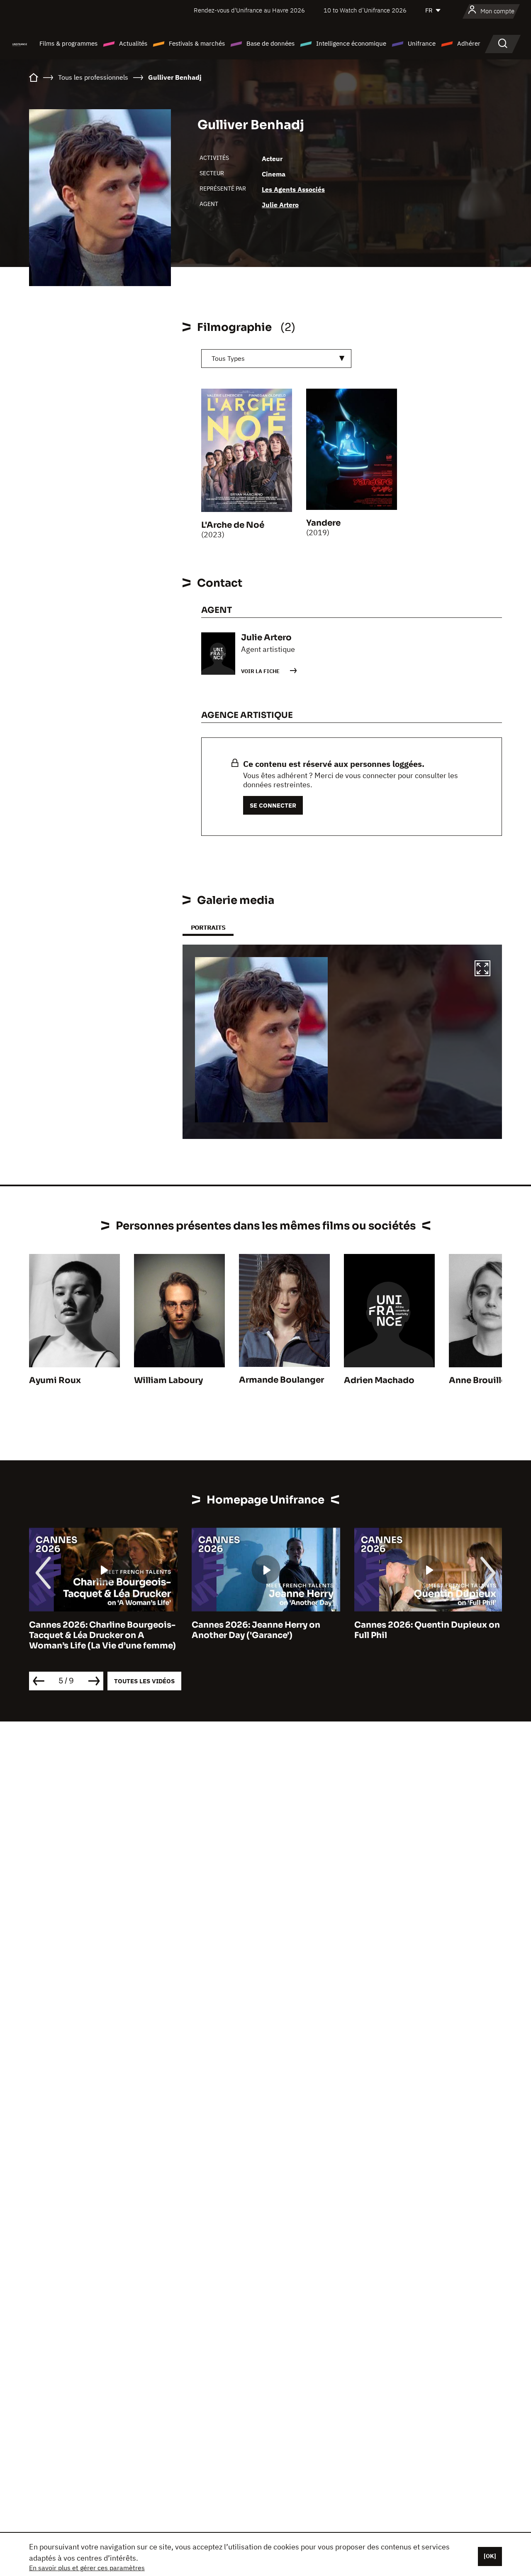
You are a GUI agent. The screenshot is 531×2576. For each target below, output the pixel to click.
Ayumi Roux (55, 1380)
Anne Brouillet (479, 1380)
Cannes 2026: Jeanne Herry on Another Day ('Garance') (256, 1630)
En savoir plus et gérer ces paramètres (87, 2568)
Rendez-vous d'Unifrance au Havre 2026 (249, 10)
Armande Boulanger (281, 1380)
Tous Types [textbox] (228, 358)
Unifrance (422, 43)
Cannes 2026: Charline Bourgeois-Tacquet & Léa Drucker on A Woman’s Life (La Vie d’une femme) (102, 1635)
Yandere (323, 523)
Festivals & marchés (197, 43)
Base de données (270, 43)
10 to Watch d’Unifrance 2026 (365, 10)
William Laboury (168, 1380)
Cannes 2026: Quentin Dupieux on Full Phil (427, 1630)
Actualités (133, 43)
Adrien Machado (379, 1380)
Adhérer (469, 43)
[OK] (490, 2556)
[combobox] (276, 359)
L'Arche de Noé (233, 525)
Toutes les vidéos (144, 1681)
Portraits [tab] (208, 927)
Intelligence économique (351, 43)
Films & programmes (68, 43)
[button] (482, 970)
